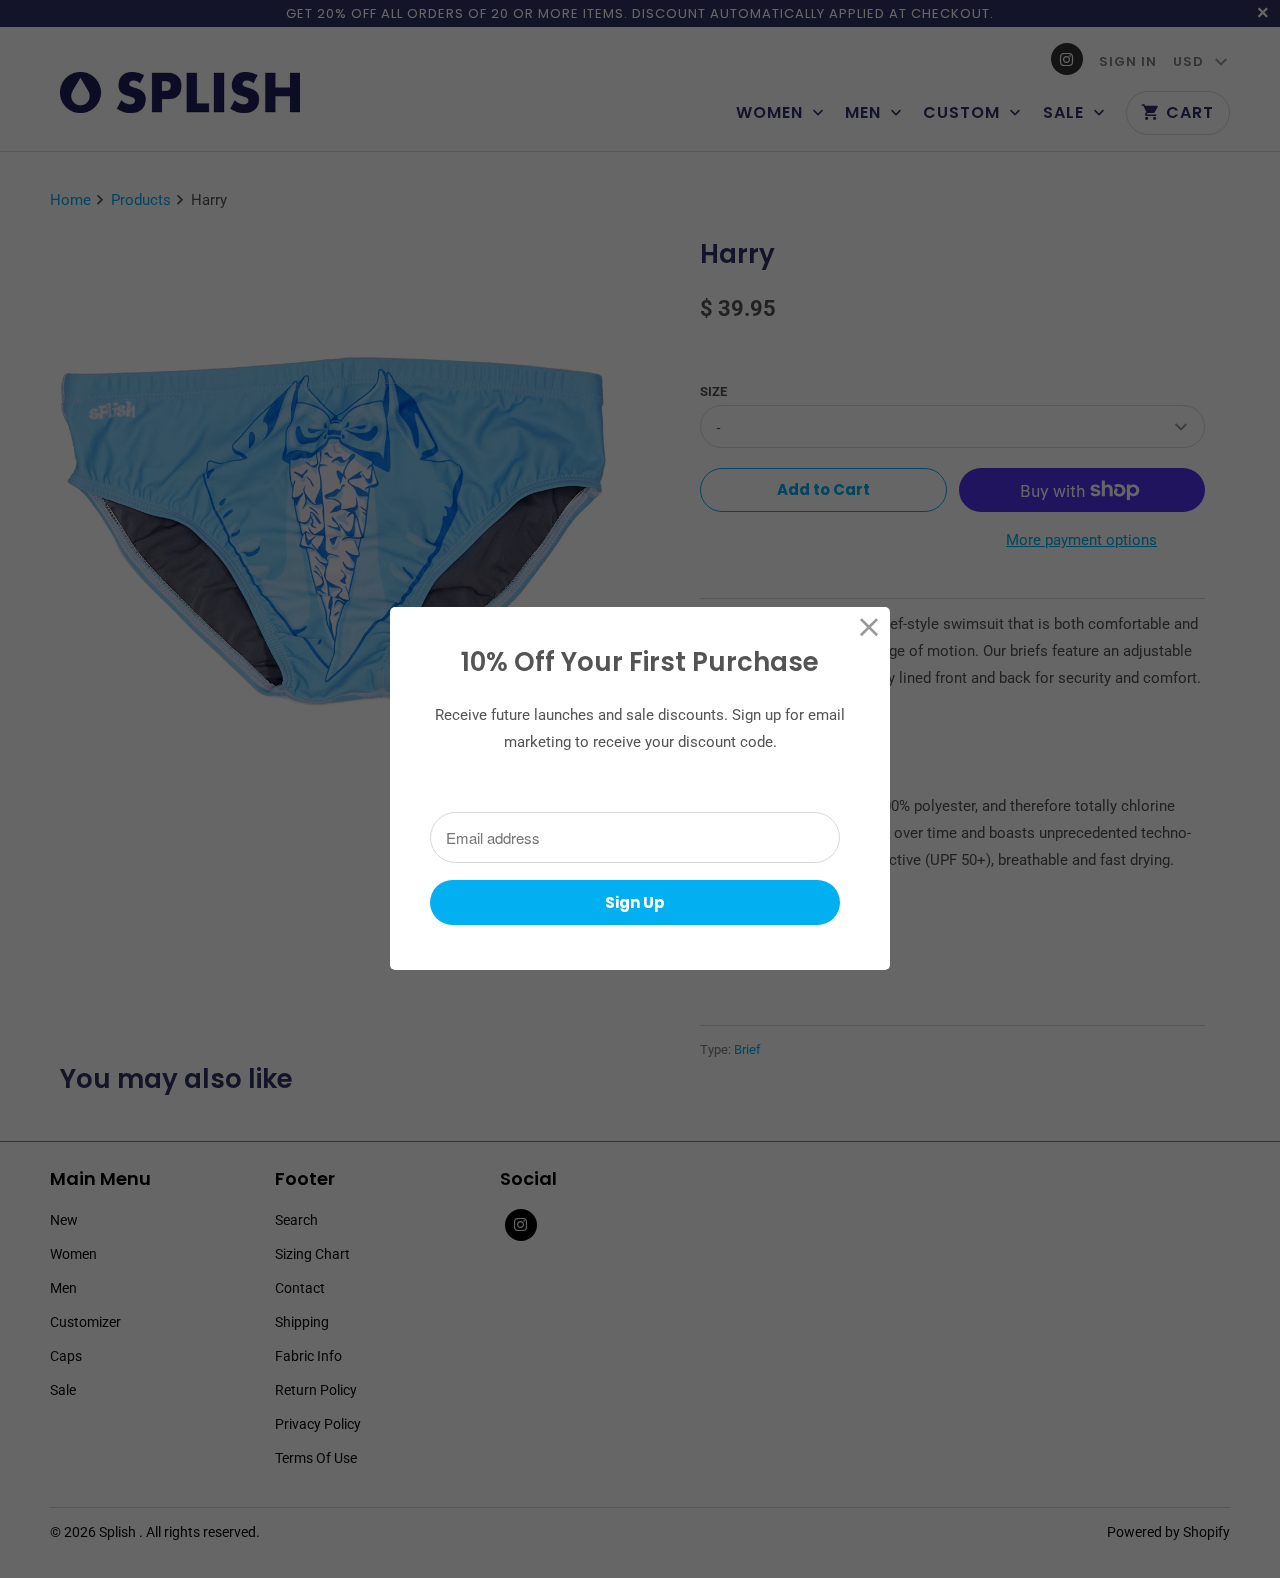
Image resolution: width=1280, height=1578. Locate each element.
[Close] (869, 627)
